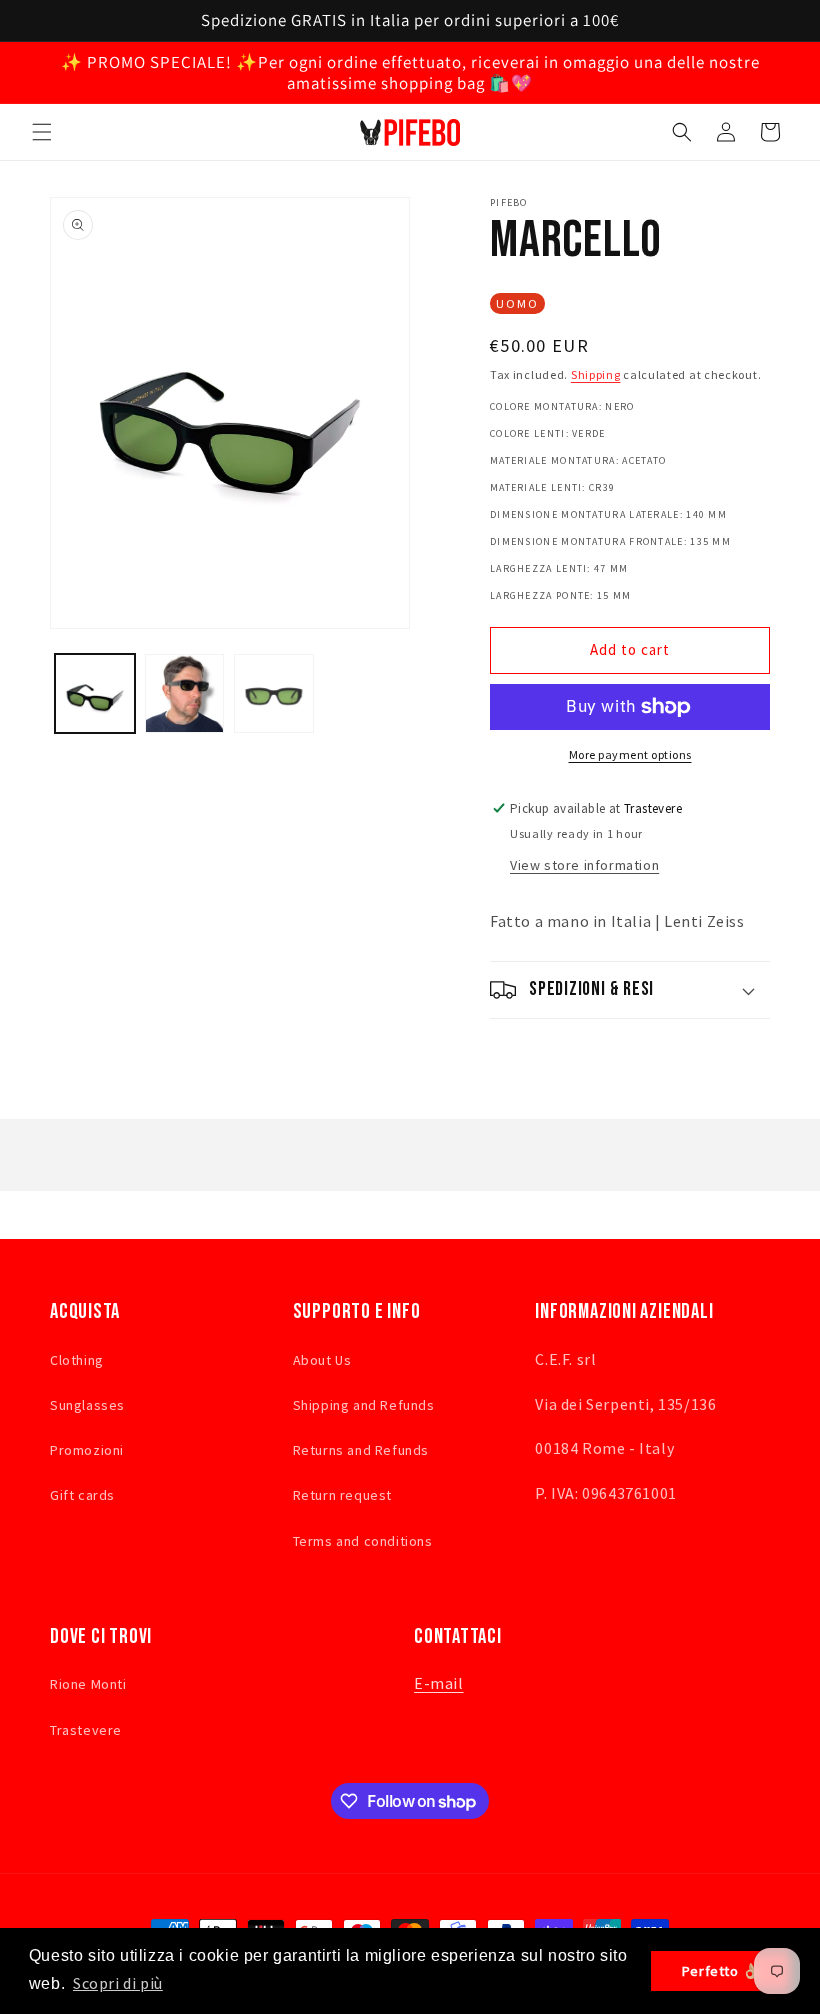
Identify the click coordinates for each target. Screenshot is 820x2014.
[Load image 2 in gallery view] (185, 694)
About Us (322, 1360)
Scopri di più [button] (118, 1983)
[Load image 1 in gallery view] (95, 694)
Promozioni (87, 1450)
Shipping (596, 374)
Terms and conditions (363, 1541)
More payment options (630, 754)
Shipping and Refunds (364, 1405)
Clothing (77, 1360)
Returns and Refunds (361, 1450)
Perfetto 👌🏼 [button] (721, 1971)
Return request (342, 1495)
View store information (584, 865)
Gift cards (82, 1495)
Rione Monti (88, 1684)
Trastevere (86, 1730)
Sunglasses (87, 1405)
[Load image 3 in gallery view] (274, 694)
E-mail (439, 1683)
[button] (42, 132)
